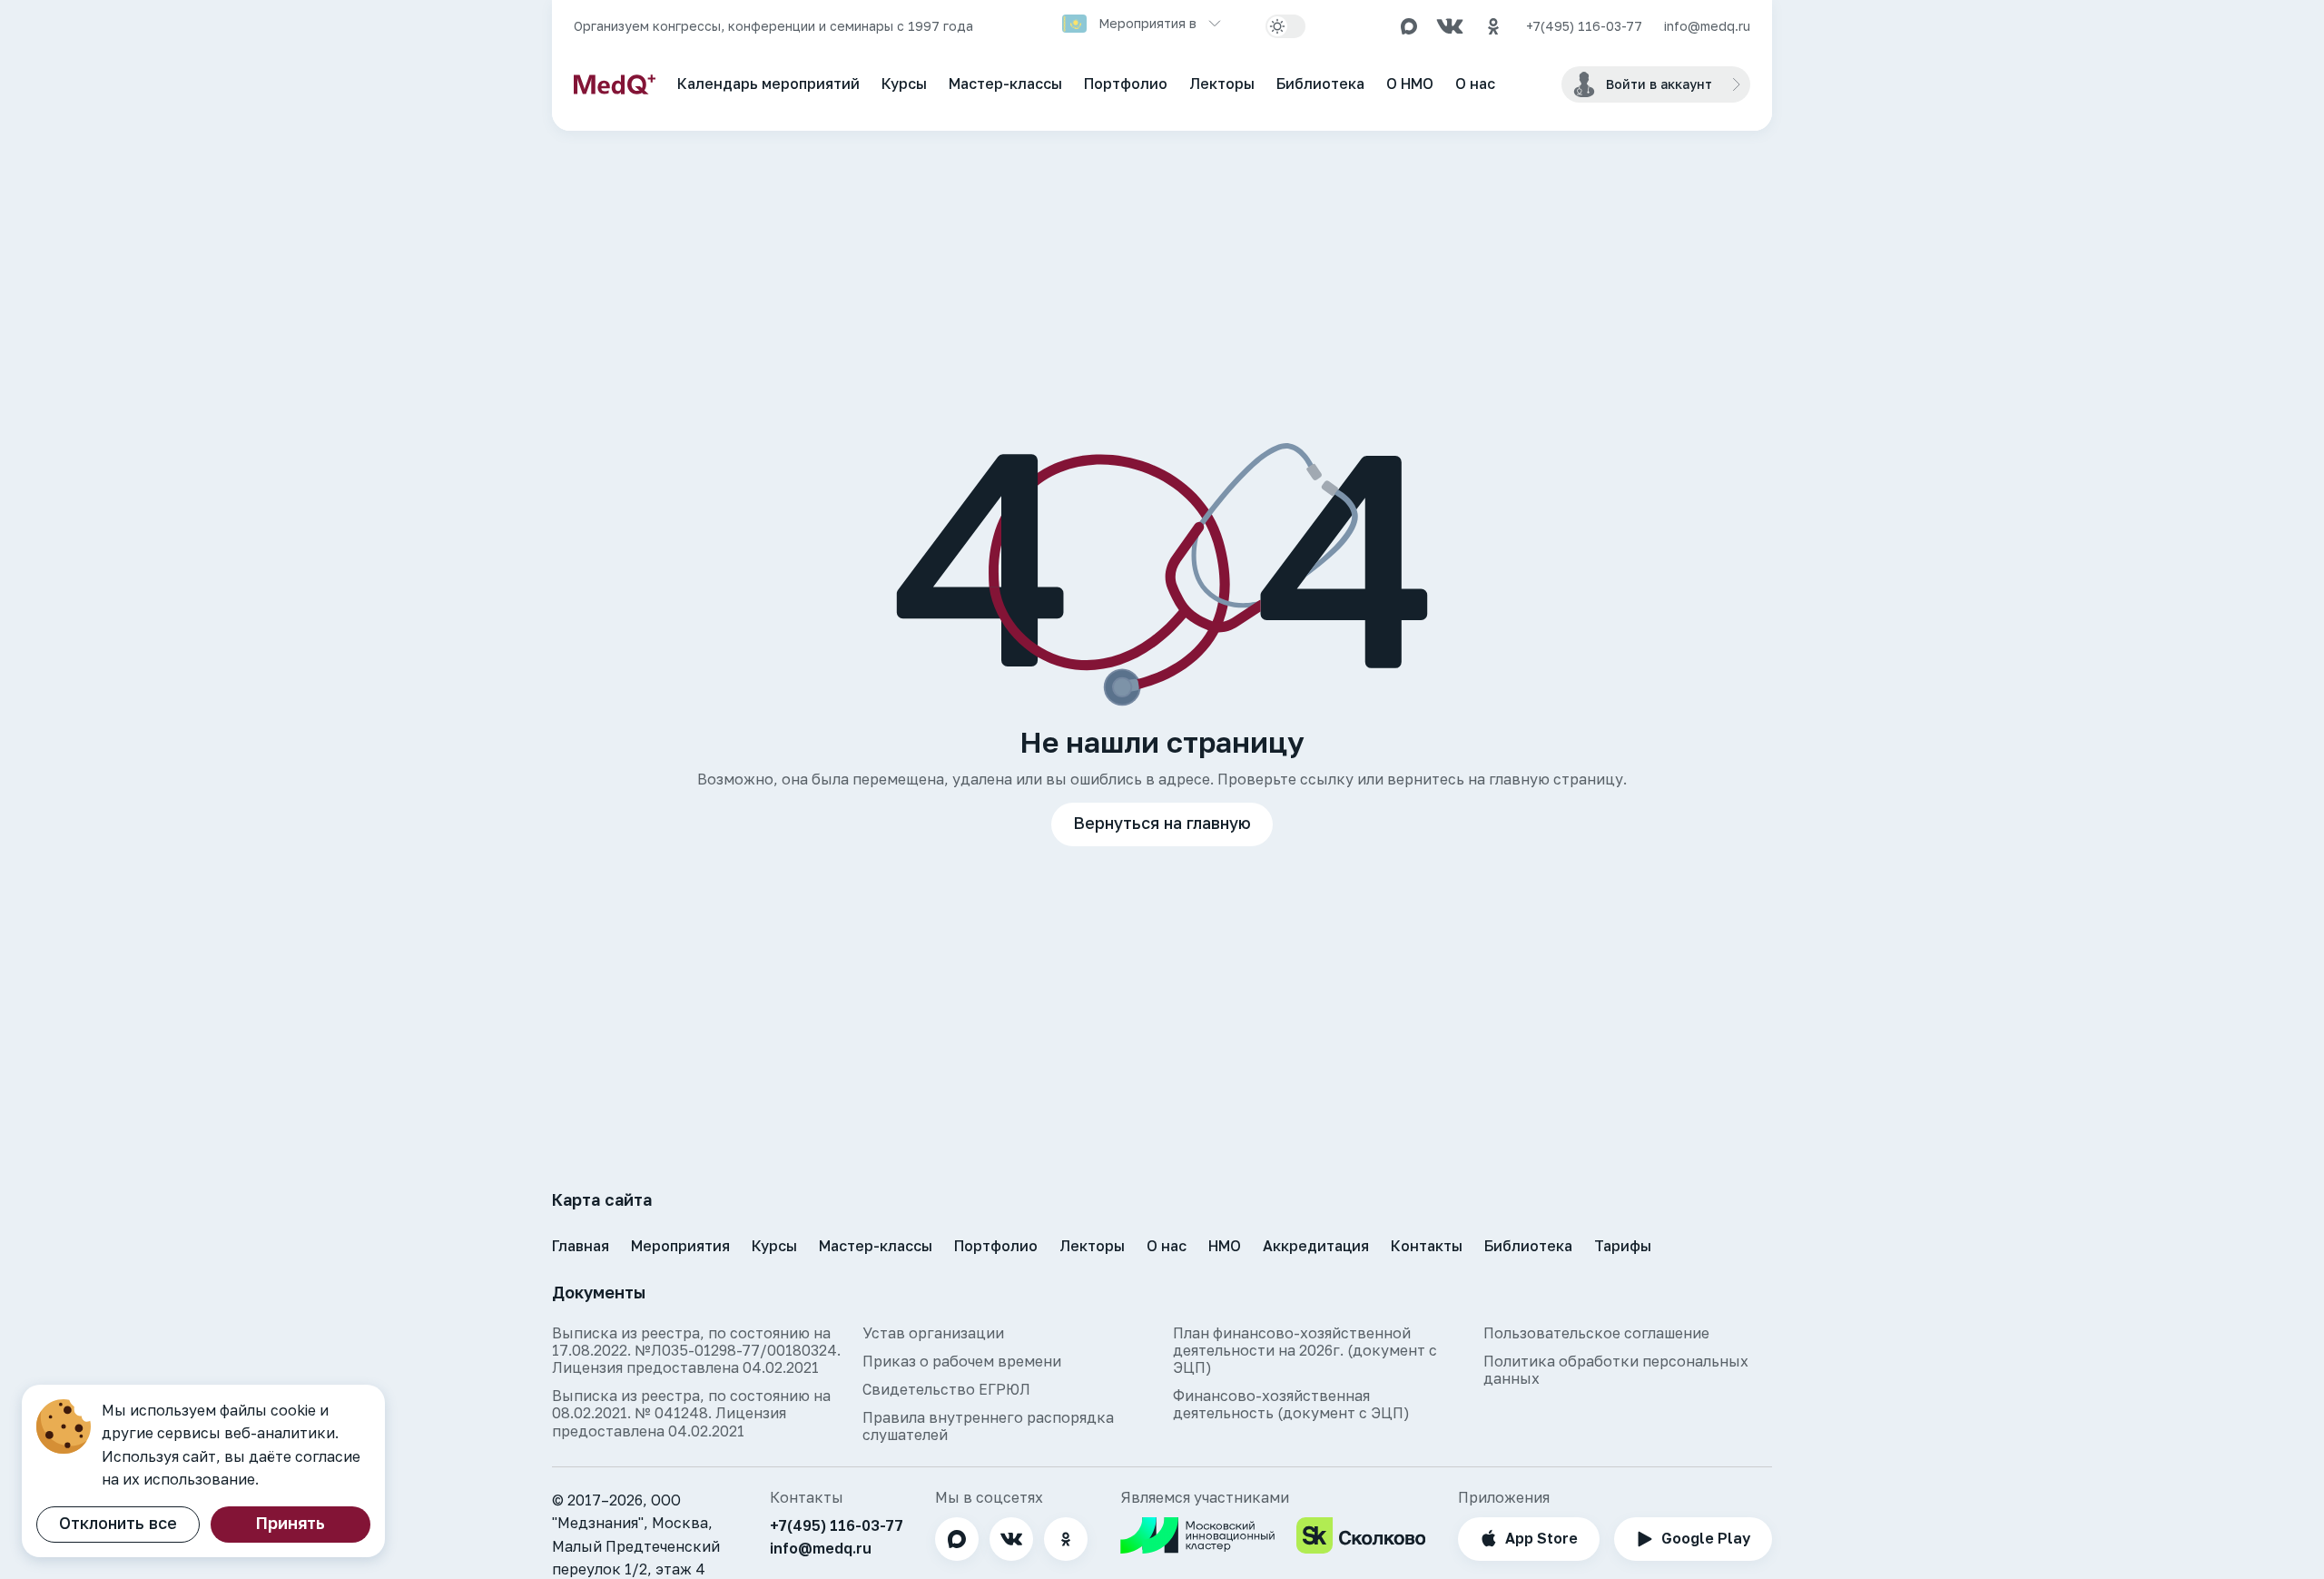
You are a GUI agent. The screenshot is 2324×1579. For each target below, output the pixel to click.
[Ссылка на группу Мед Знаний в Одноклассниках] (1493, 26)
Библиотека (1320, 84)
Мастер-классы (1005, 84)
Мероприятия (680, 1246)
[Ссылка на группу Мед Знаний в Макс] (1409, 26)
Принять (290, 1523)
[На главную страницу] (615, 84)
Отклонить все (118, 1523)
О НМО (1410, 84)
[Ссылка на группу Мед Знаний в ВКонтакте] (1450, 26)
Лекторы (1222, 84)
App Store (1541, 1538)
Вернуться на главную (1162, 823)
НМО (1225, 1246)
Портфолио (1126, 84)
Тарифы (1623, 1246)
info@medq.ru (1707, 26)
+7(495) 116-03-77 (1584, 26)
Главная (581, 1246)
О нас (1475, 84)
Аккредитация (1316, 1246)
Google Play (1706, 1538)
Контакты (1427, 1246)
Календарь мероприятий (768, 84)
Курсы (904, 84)
